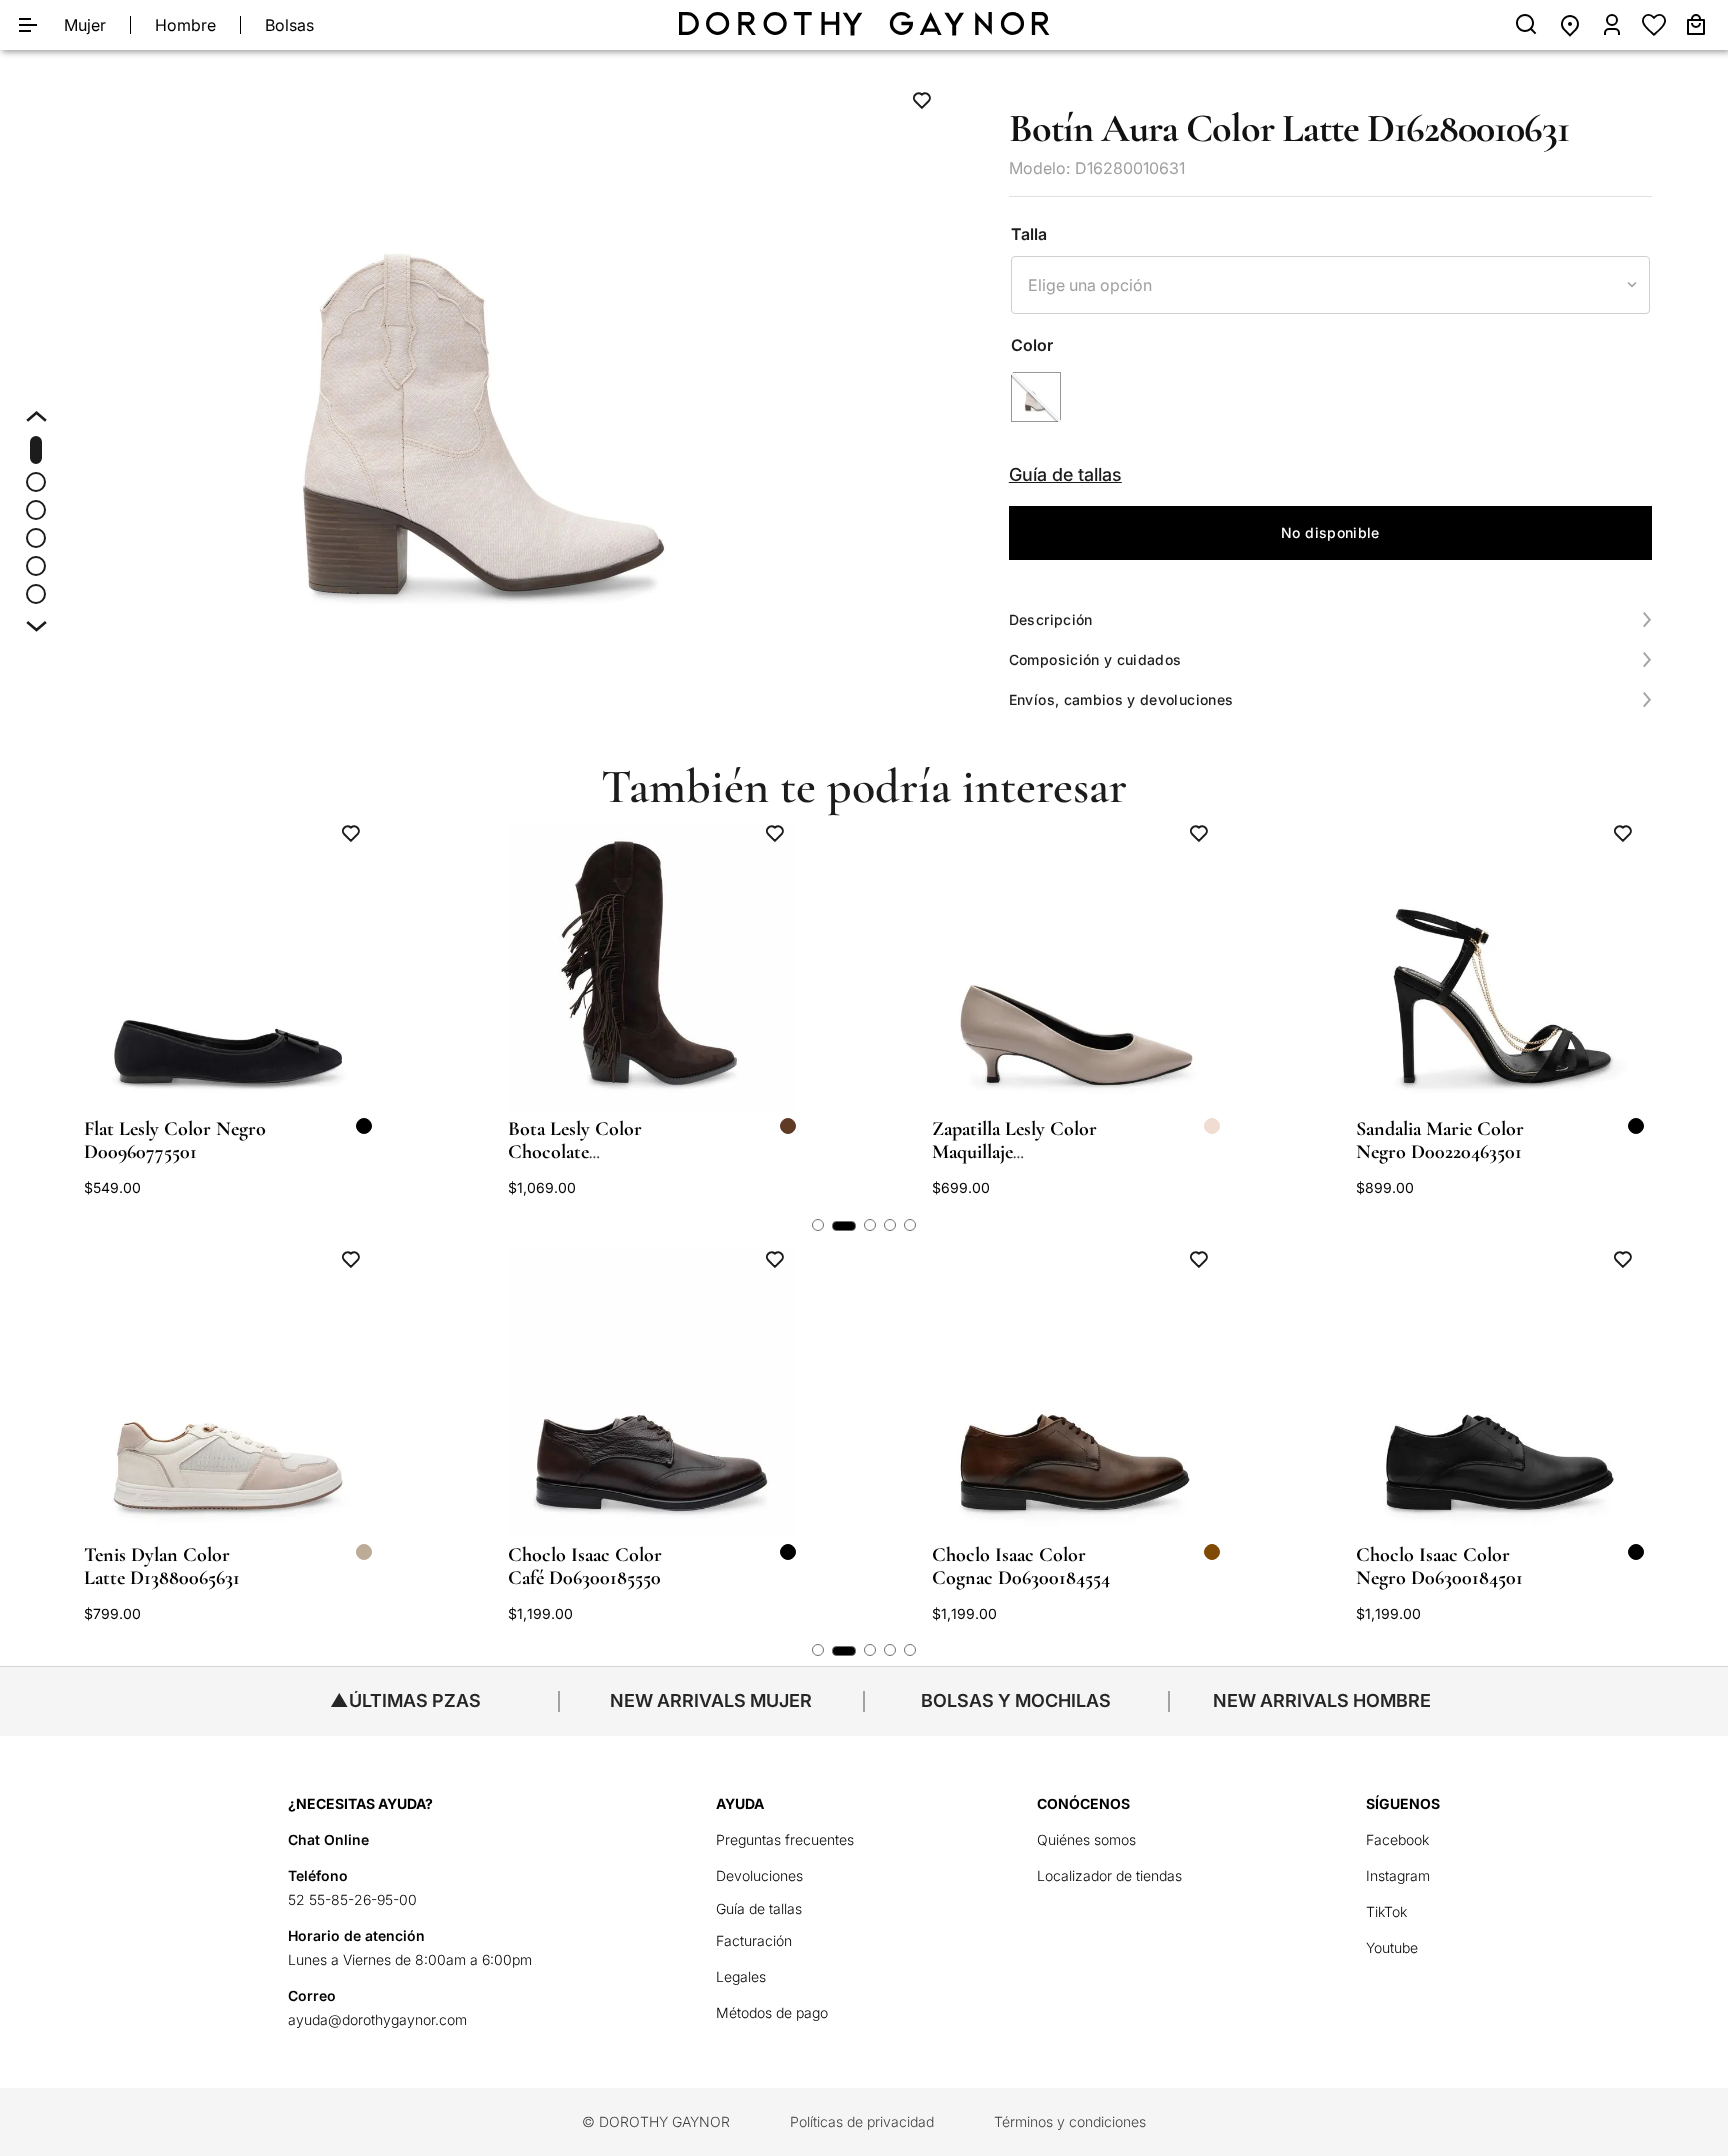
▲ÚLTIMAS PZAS (405, 1700)
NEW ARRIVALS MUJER (711, 1700)
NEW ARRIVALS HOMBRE (1322, 1700)
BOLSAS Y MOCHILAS (1016, 1700)
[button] (482, 351)
